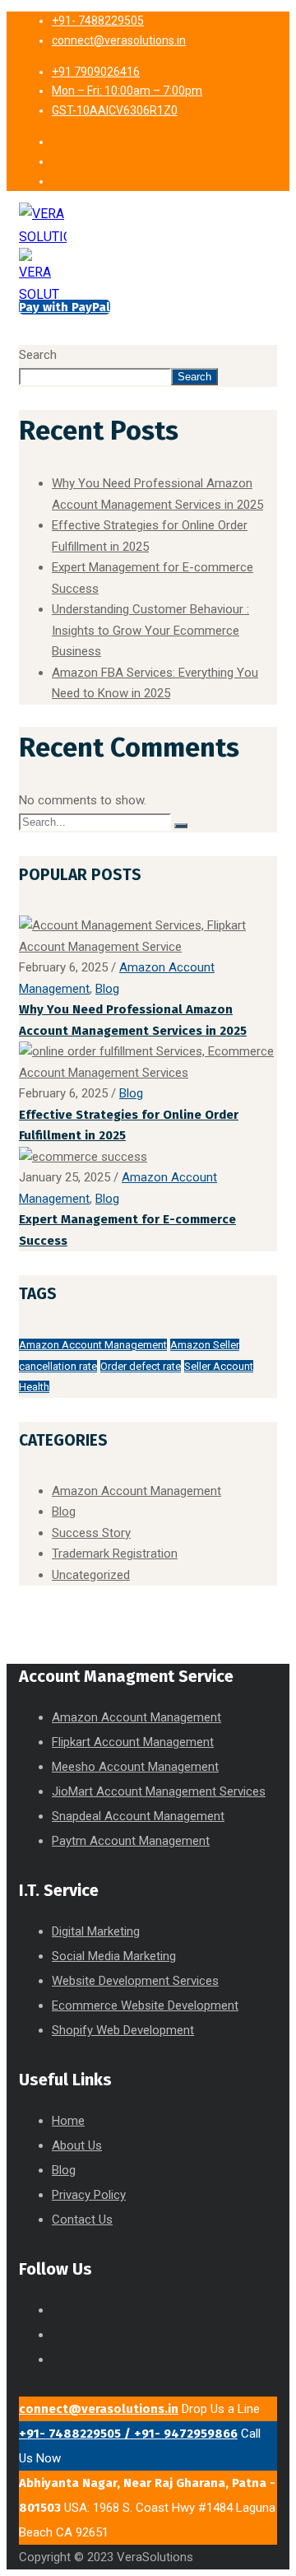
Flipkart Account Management (133, 1742)
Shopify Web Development (123, 2030)
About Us (77, 2145)
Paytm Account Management (131, 1841)
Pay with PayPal (65, 307)
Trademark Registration (115, 1554)
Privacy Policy (89, 2195)
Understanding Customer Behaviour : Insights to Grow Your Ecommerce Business (150, 630)
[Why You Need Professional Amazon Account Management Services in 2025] (148, 947)
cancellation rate (58, 1366)
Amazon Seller (205, 1345)
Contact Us (82, 2220)
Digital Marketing (96, 1931)
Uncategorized (91, 1575)
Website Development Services (135, 1981)
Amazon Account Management (93, 1345)
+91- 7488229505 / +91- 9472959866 (128, 2434)
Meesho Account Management (135, 1767)
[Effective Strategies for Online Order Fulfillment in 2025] (148, 1073)
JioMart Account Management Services (159, 1791)
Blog (107, 989)
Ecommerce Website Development (145, 2005)
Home (68, 2121)
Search (38, 355)
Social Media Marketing (114, 1956)
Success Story (91, 1533)
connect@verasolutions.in (99, 2409)
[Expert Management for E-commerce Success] (83, 1157)
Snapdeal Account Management (138, 1816)
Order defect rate (141, 1366)
